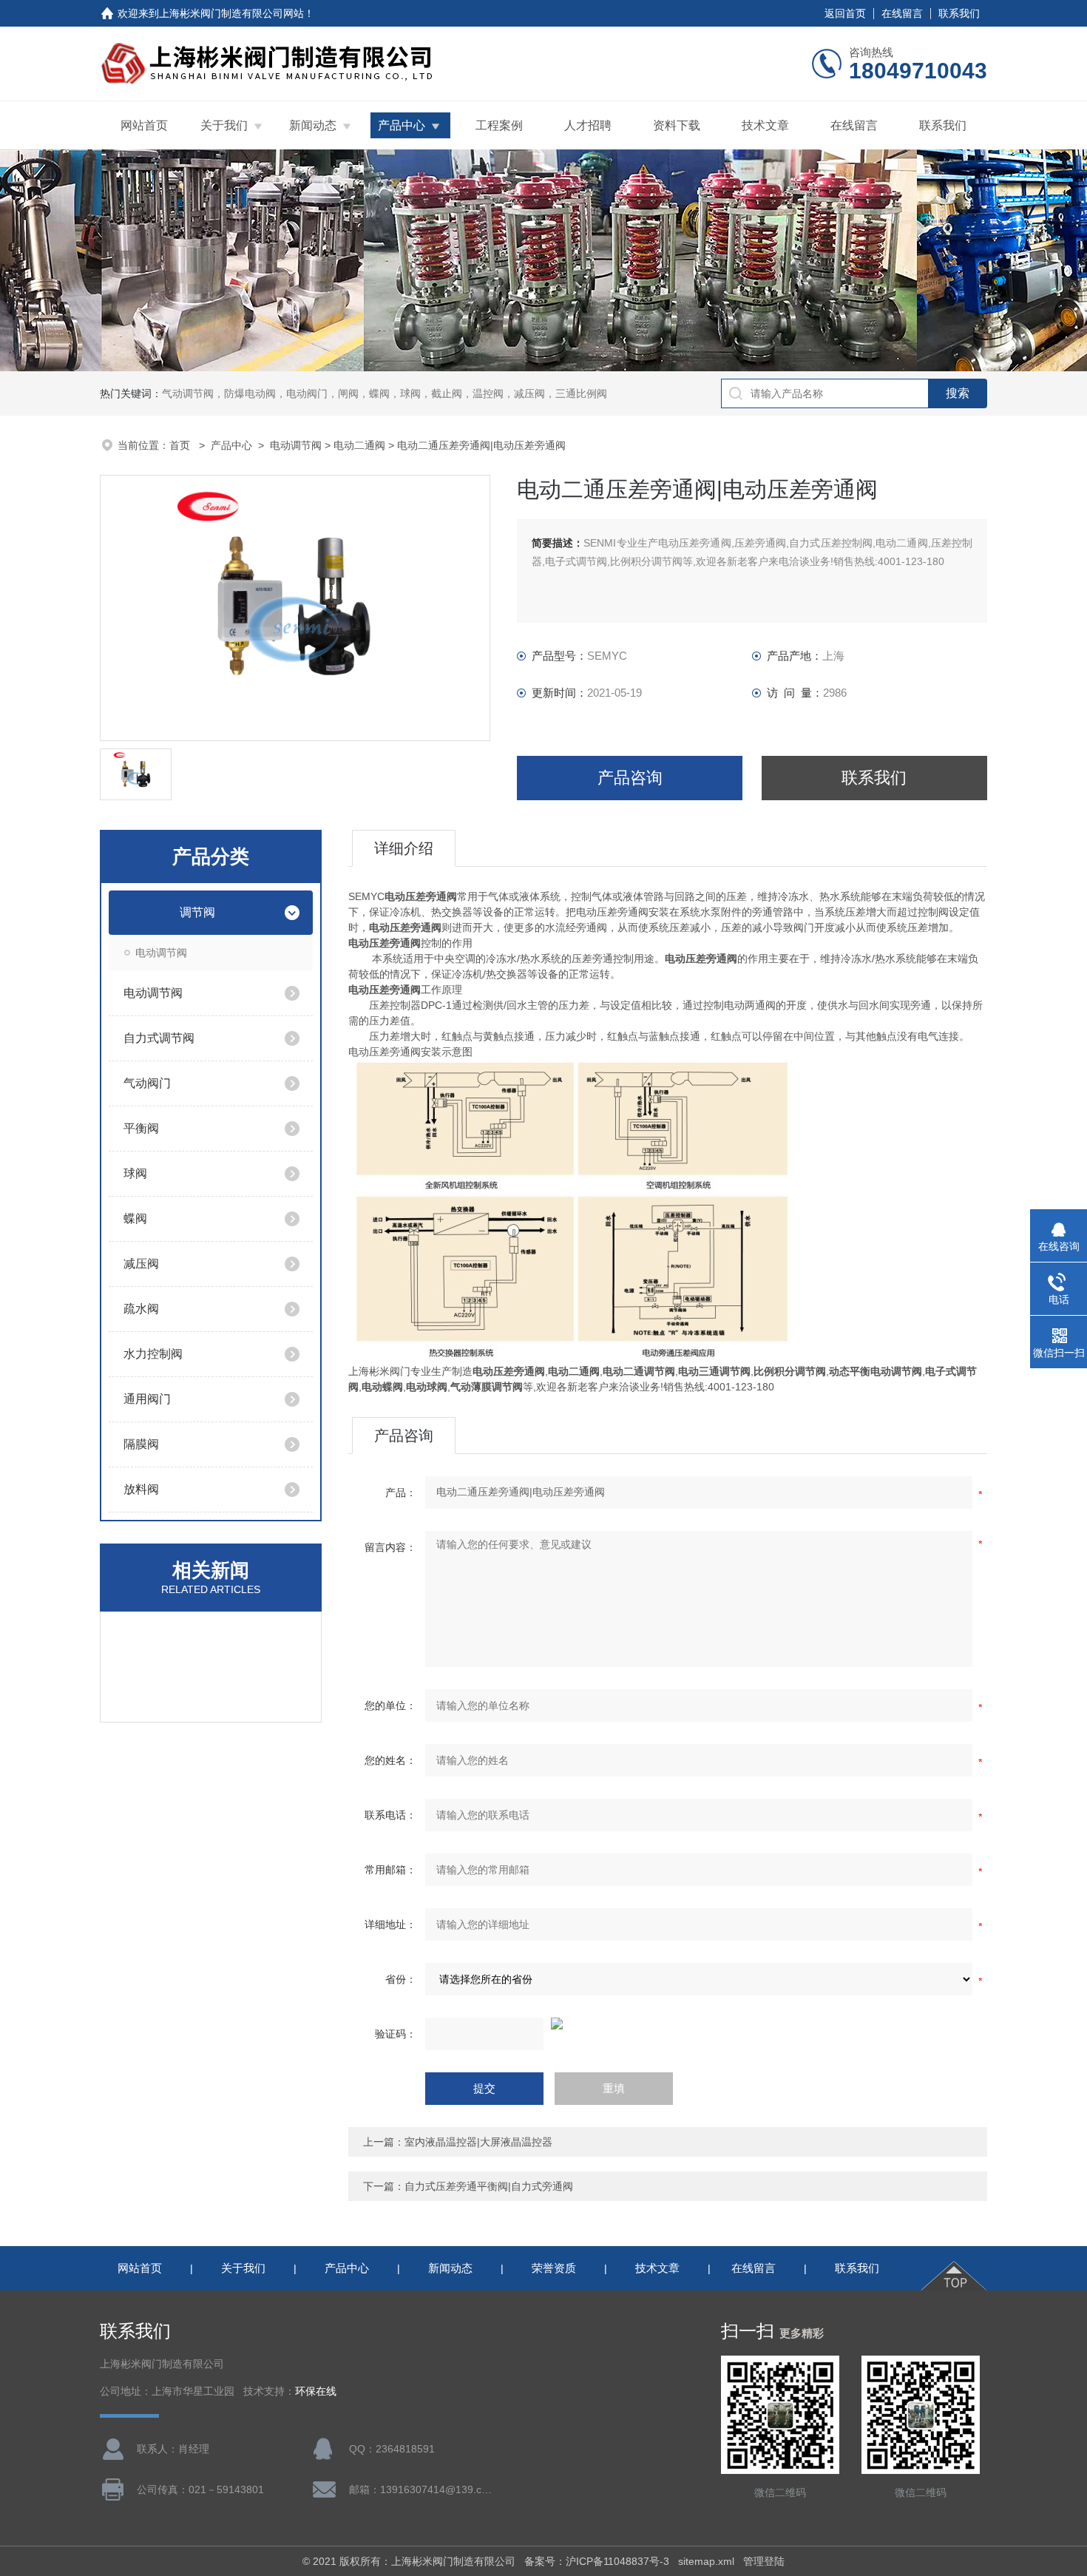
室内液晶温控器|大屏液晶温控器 (478, 2142)
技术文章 (765, 125)
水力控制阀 (153, 1354)
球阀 (135, 1173)
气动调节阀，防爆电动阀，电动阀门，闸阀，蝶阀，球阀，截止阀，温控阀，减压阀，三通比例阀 (385, 393)
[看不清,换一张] (668, 2024)
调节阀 (197, 912)
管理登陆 (764, 2561)
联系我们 (959, 13)
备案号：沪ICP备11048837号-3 (597, 2561)
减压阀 (141, 1264)
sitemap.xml (706, 2561)
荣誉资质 (554, 2268)
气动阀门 (147, 1083)
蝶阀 (135, 1218)
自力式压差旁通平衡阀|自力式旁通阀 (489, 2186)
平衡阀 (141, 1128)
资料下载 (677, 125)
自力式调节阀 (159, 1038)
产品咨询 (630, 778)
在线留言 (902, 13)
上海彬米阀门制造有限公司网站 (231, 13)
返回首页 (845, 13)
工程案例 (499, 125)
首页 (181, 445)
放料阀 (141, 1489)
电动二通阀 (359, 445)
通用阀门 (147, 1399)
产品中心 (402, 125)
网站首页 (144, 125)
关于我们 (224, 125)
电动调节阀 (296, 445)
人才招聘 (588, 125)
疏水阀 (141, 1309)
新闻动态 (313, 125)
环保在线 (316, 2391)
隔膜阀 (141, 1444)
